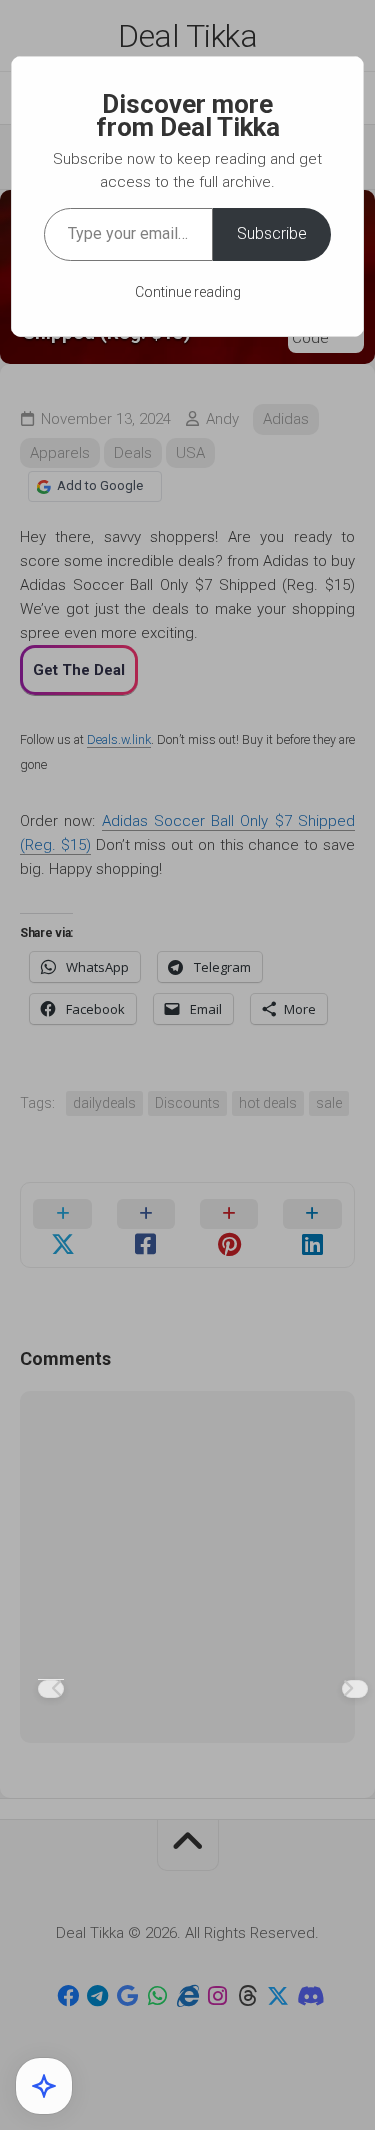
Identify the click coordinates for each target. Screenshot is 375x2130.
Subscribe (272, 233)
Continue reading (188, 292)
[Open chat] (44, 2086)
